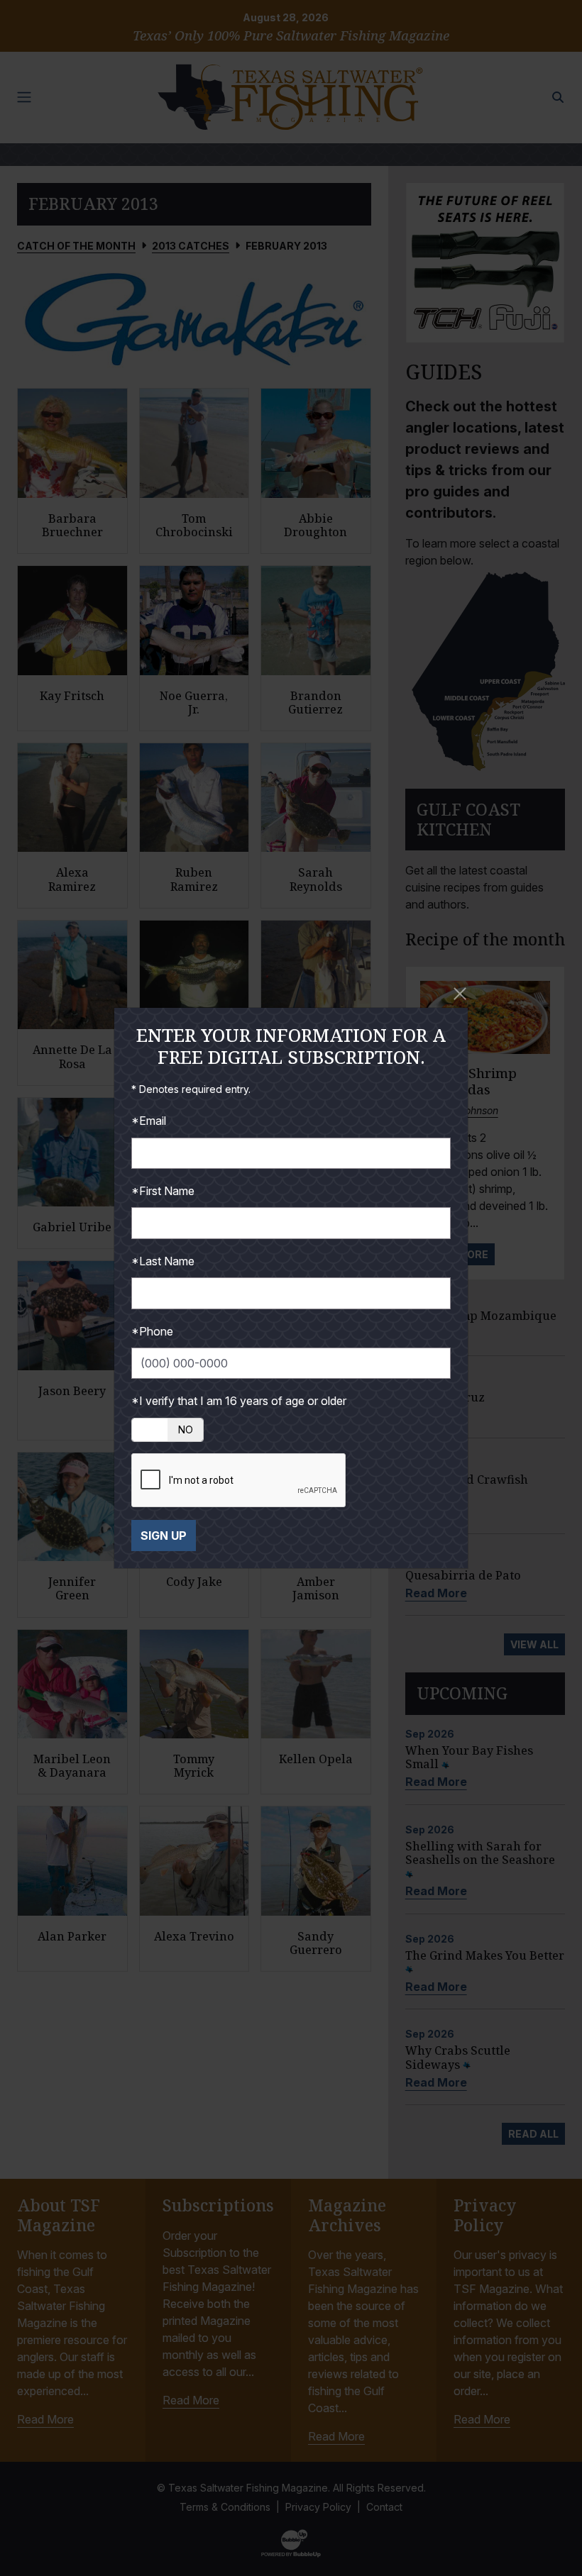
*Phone (152, 1331)
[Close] (460, 994)
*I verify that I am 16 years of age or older (239, 1401)
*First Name (163, 1191)
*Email (149, 1121)
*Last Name (163, 1261)
